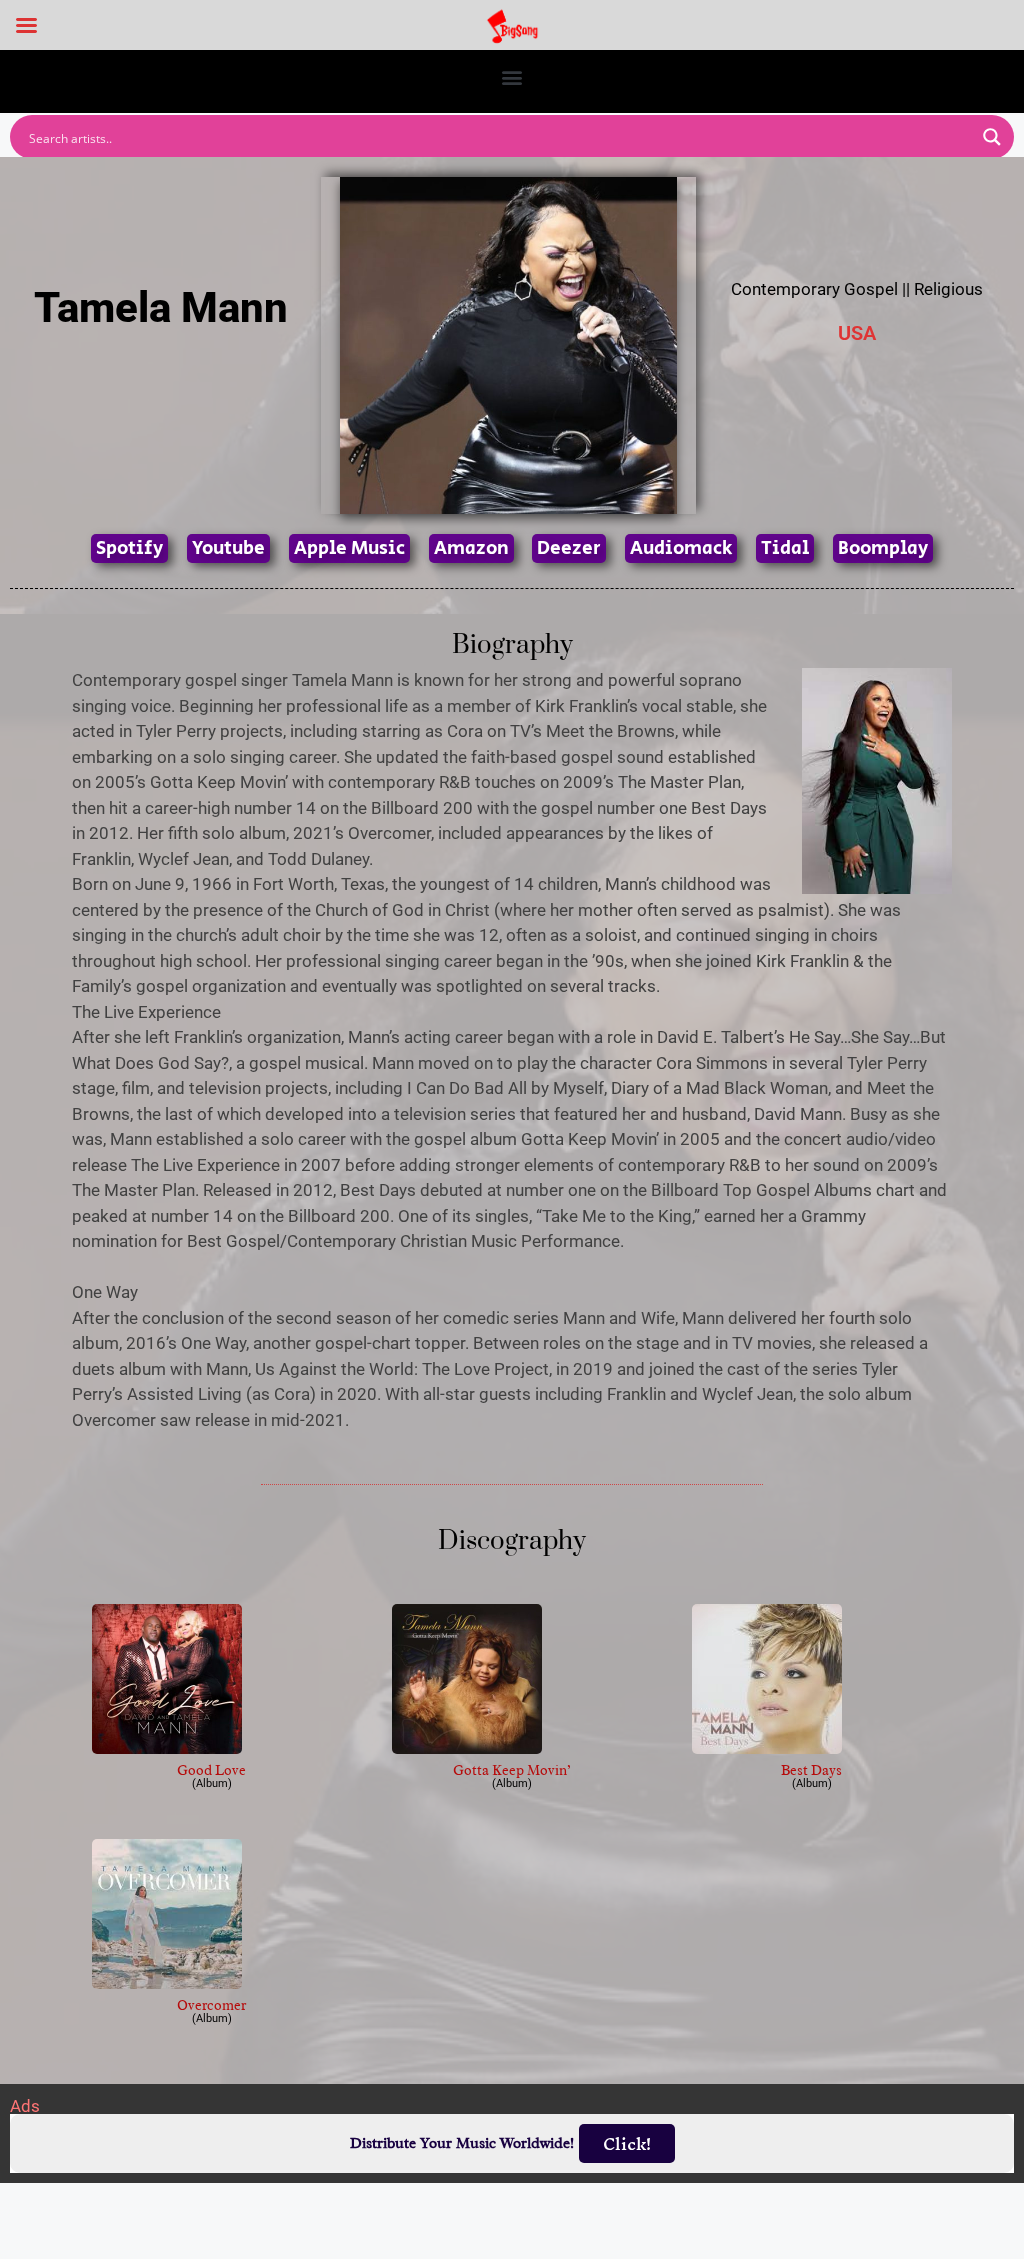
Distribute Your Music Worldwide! (462, 2143)
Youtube (228, 548)
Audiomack (681, 548)
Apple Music (349, 548)
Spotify (129, 548)
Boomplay (883, 548)
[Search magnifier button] (992, 137)
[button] (512, 76)
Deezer (569, 548)
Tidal (785, 548)
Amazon (471, 548)
